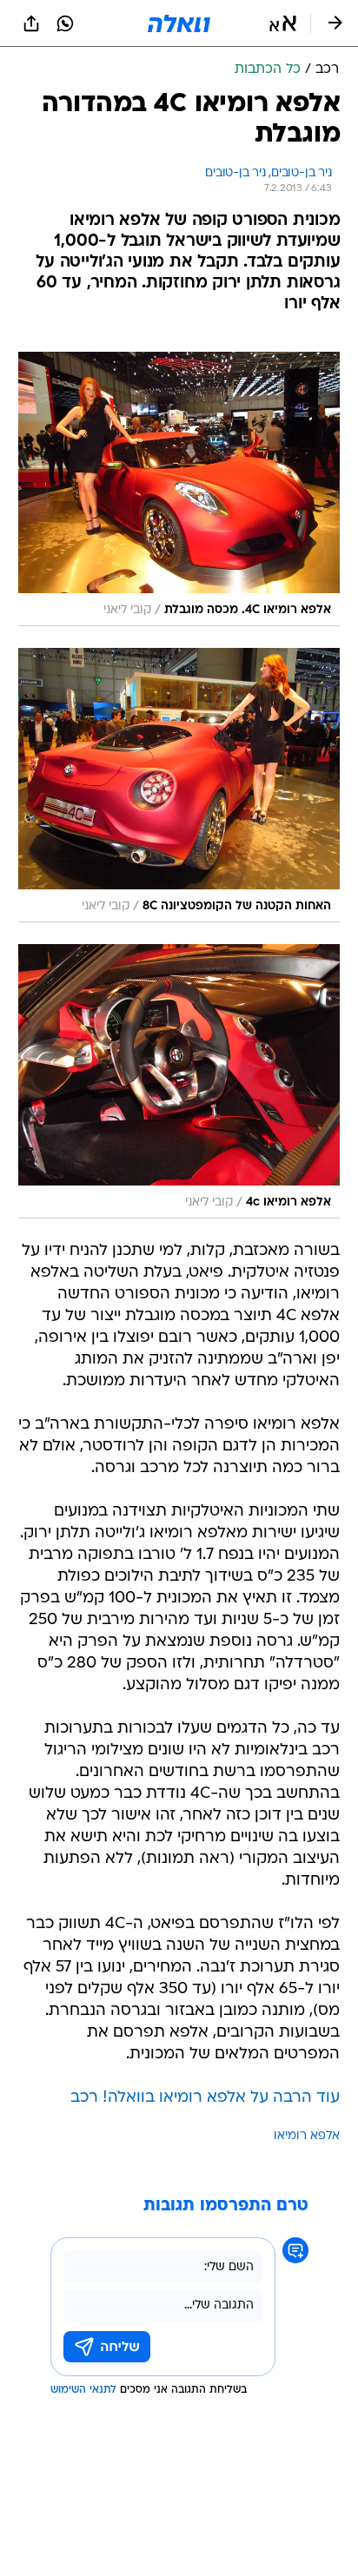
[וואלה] (179, 23)
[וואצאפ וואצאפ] (65, 23)
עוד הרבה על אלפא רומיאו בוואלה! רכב (205, 2098)
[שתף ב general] (31, 23)
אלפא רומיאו (307, 2136)
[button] (283, 23)
